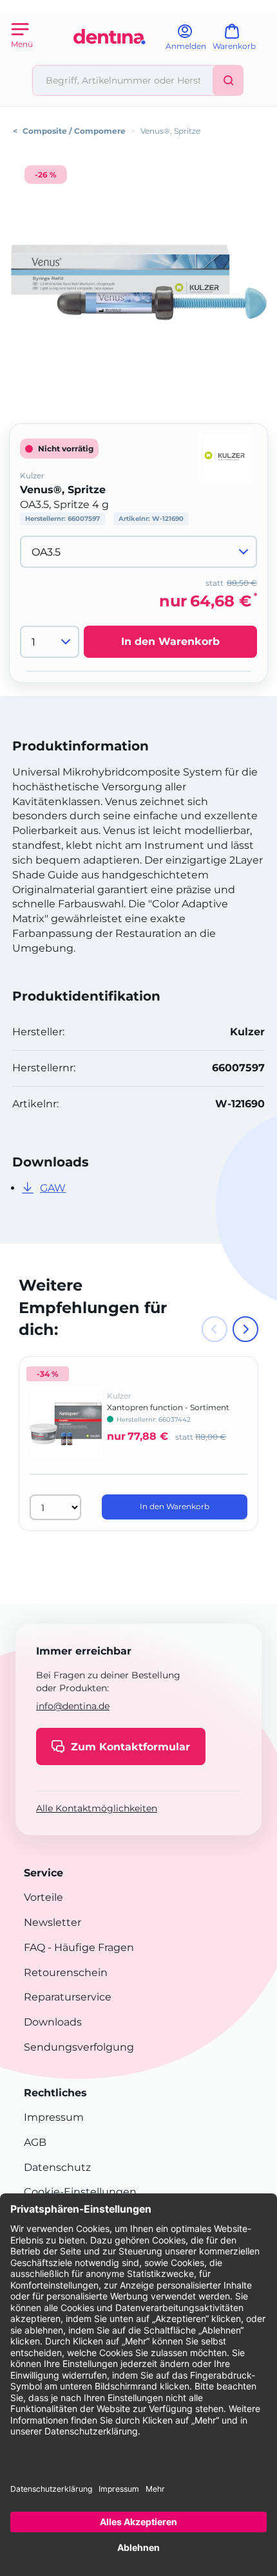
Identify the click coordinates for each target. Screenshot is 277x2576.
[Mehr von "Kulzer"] (225, 455)
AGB (35, 2142)
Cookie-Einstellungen (80, 2192)
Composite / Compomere (74, 131)
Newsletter (53, 1922)
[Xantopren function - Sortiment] (66, 1433)
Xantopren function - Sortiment (168, 1407)
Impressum (54, 2117)
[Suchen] (228, 80)
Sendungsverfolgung (79, 2047)
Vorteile (43, 1897)
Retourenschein (66, 1973)
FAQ (34, 1947)
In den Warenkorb (170, 641)
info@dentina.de (73, 1706)
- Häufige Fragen (90, 1947)
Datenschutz (57, 2167)
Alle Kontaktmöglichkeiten (97, 1808)
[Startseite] (110, 59)
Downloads (53, 2022)
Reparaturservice (68, 1997)
